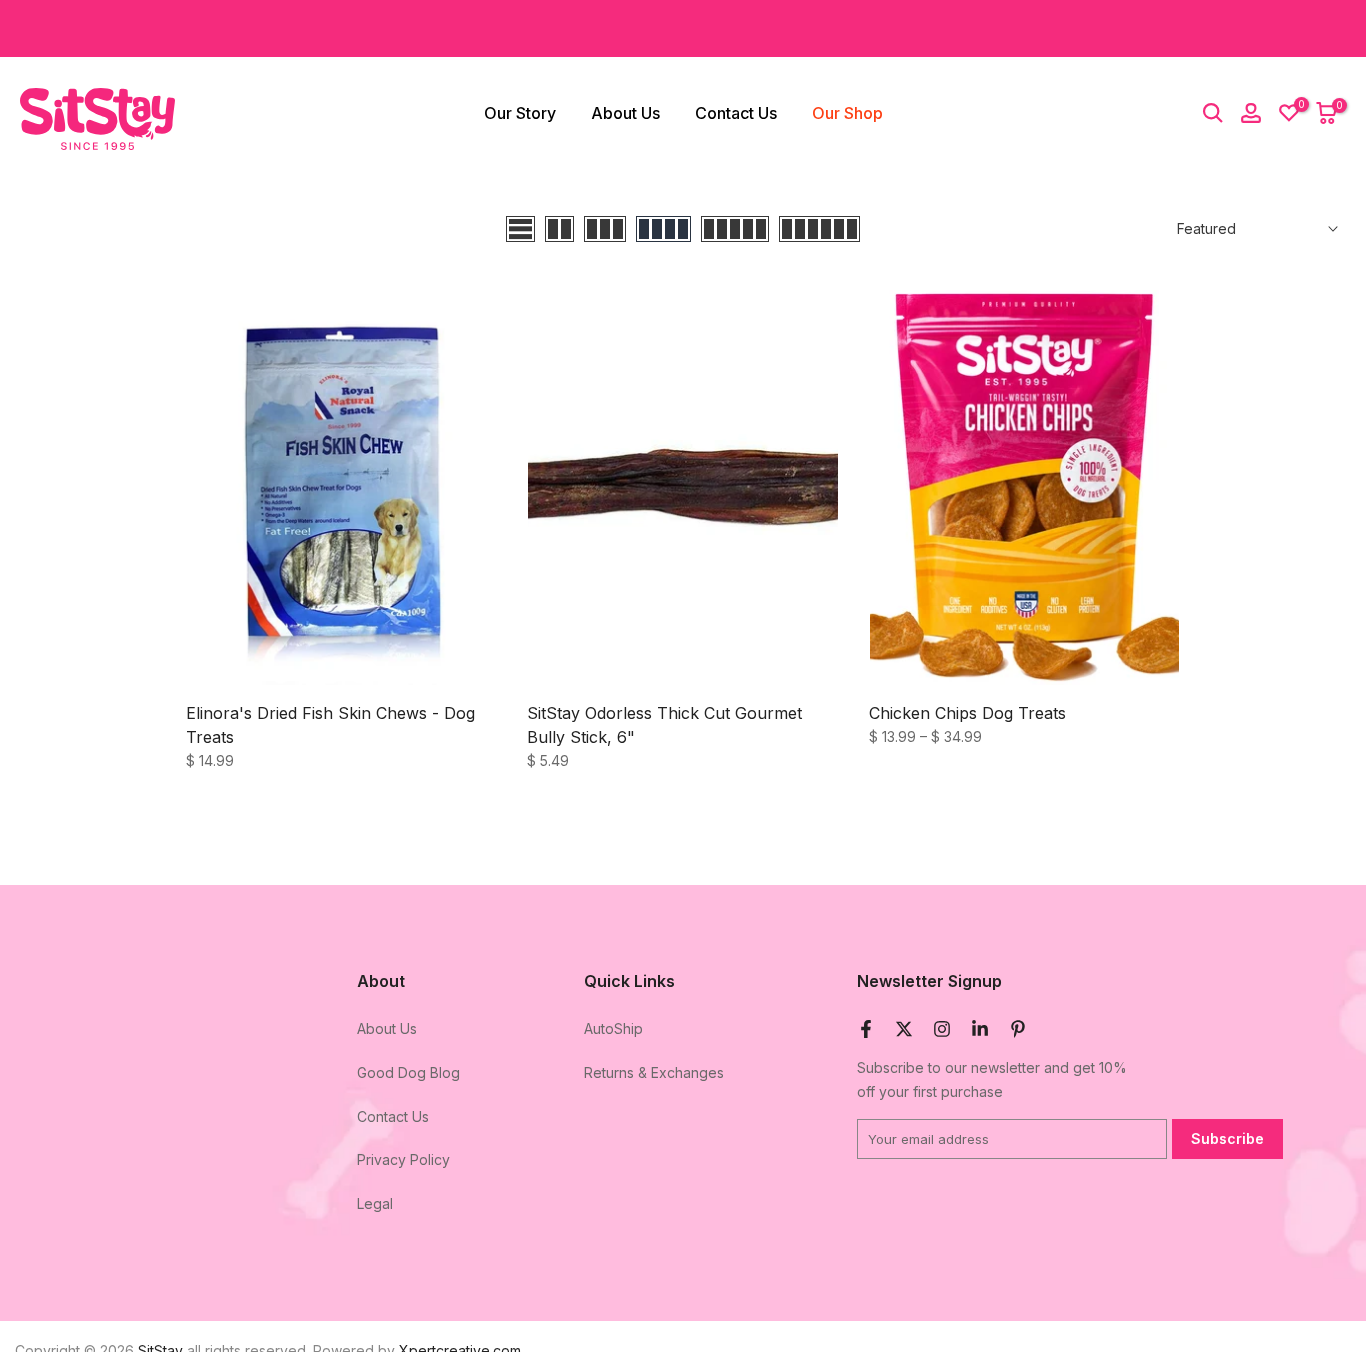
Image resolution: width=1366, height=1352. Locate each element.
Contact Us (736, 113)
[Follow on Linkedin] (980, 1029)
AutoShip (613, 1028)
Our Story (520, 113)
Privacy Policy (403, 1159)
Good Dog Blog (408, 1072)
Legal (375, 1203)
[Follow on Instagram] (942, 1029)
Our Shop (847, 113)
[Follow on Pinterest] (1018, 1029)
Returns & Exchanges (654, 1072)
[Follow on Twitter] (904, 1029)
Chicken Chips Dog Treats (967, 713)
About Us (625, 113)
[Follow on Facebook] (866, 1029)
